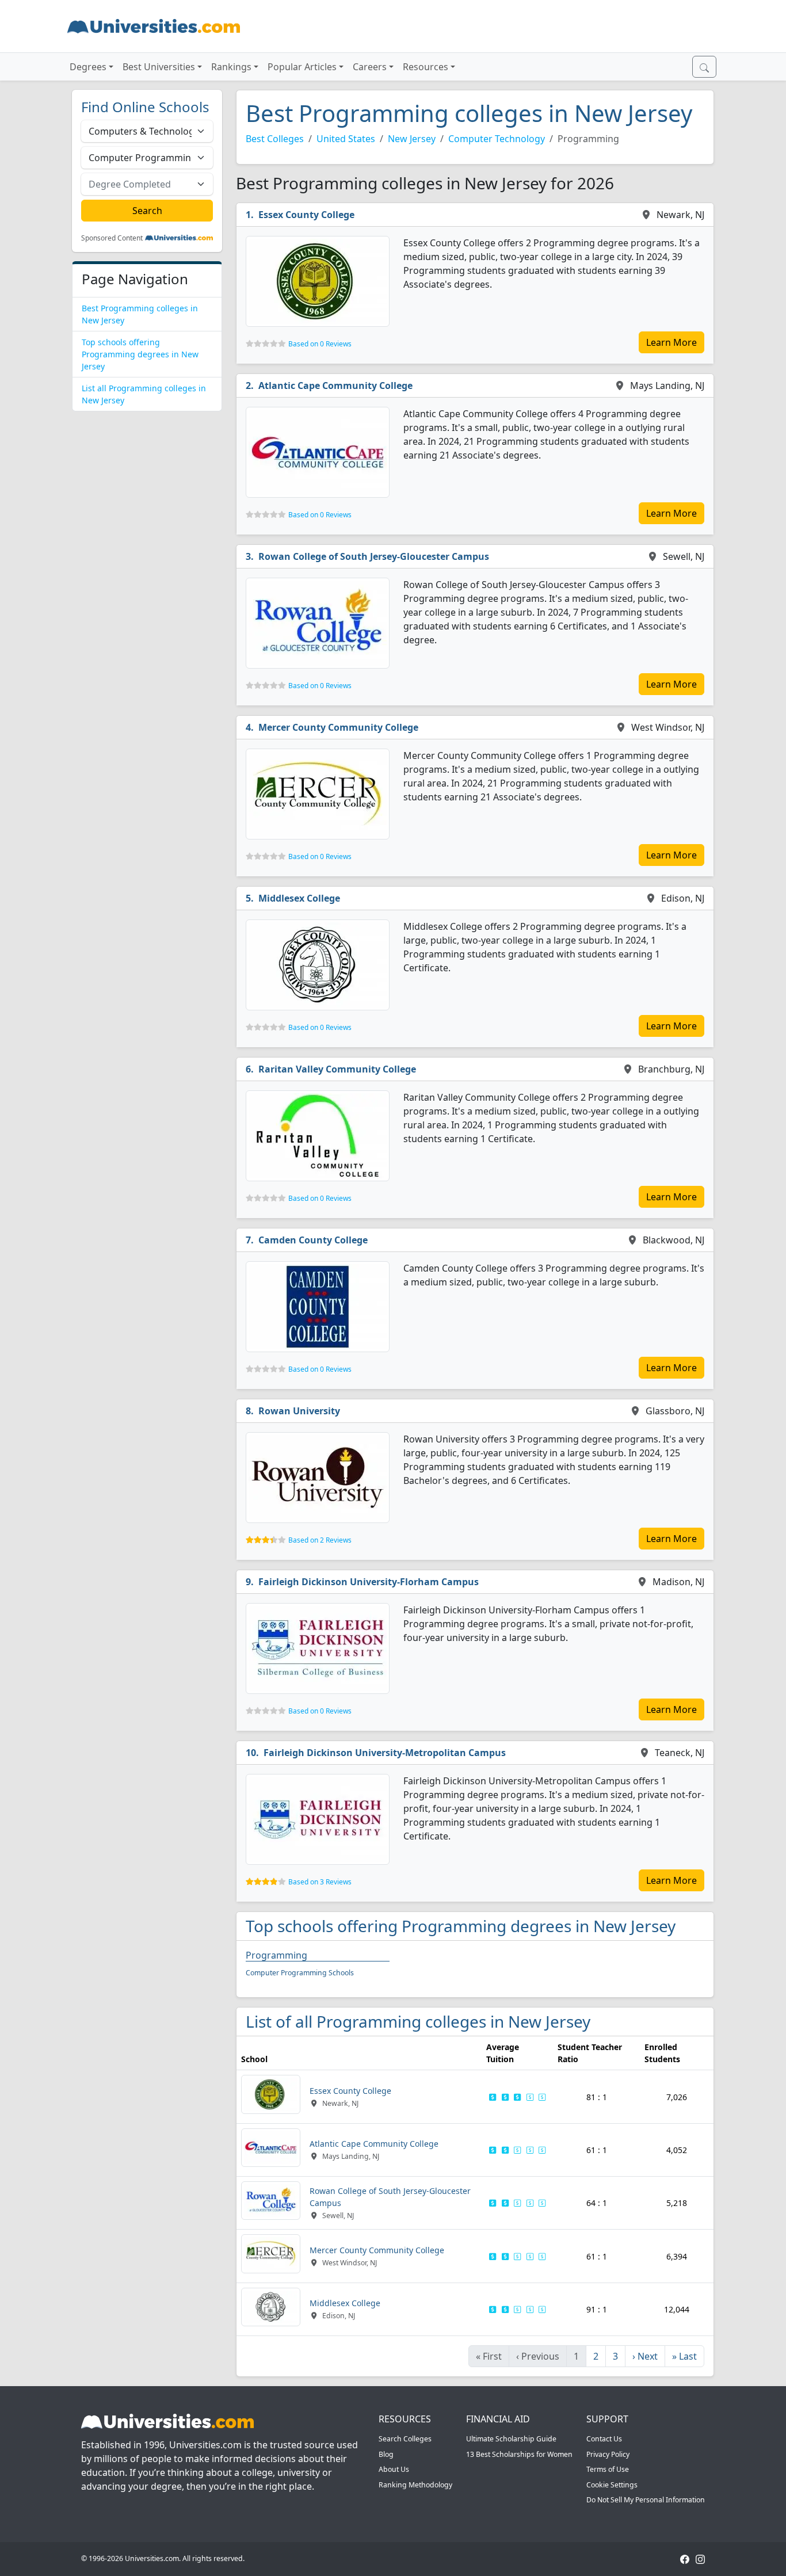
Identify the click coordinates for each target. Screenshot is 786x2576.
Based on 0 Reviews (320, 344)
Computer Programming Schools (300, 1973)
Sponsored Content (112, 238)
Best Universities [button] (159, 67)
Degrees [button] (88, 67)
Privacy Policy (608, 2454)
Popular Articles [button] (302, 67)
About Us (394, 2469)
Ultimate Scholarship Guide (511, 2439)
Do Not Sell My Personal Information (646, 2500)
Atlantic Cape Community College (335, 386)
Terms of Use (608, 2469)
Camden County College (313, 1240)
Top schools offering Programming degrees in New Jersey (140, 354)
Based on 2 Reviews (320, 1540)
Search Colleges (405, 2439)
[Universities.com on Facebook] (685, 2558)
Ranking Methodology (415, 2485)
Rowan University (299, 1411)
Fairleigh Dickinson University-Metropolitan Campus (385, 1753)
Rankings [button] (231, 67)
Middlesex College (299, 898)
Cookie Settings (612, 2485)
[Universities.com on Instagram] (700, 2558)
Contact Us (604, 2439)
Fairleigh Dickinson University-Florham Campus (369, 1582)
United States (346, 139)
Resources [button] (426, 67)
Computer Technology (497, 139)
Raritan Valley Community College (337, 1069)
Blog (386, 2454)
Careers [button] (370, 67)
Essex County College (306, 215)
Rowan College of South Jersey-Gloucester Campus (374, 556)
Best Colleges (275, 139)
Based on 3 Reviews (320, 1882)
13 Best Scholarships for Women (519, 2454)
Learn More (671, 342)
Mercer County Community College (338, 727)
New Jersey (412, 139)
